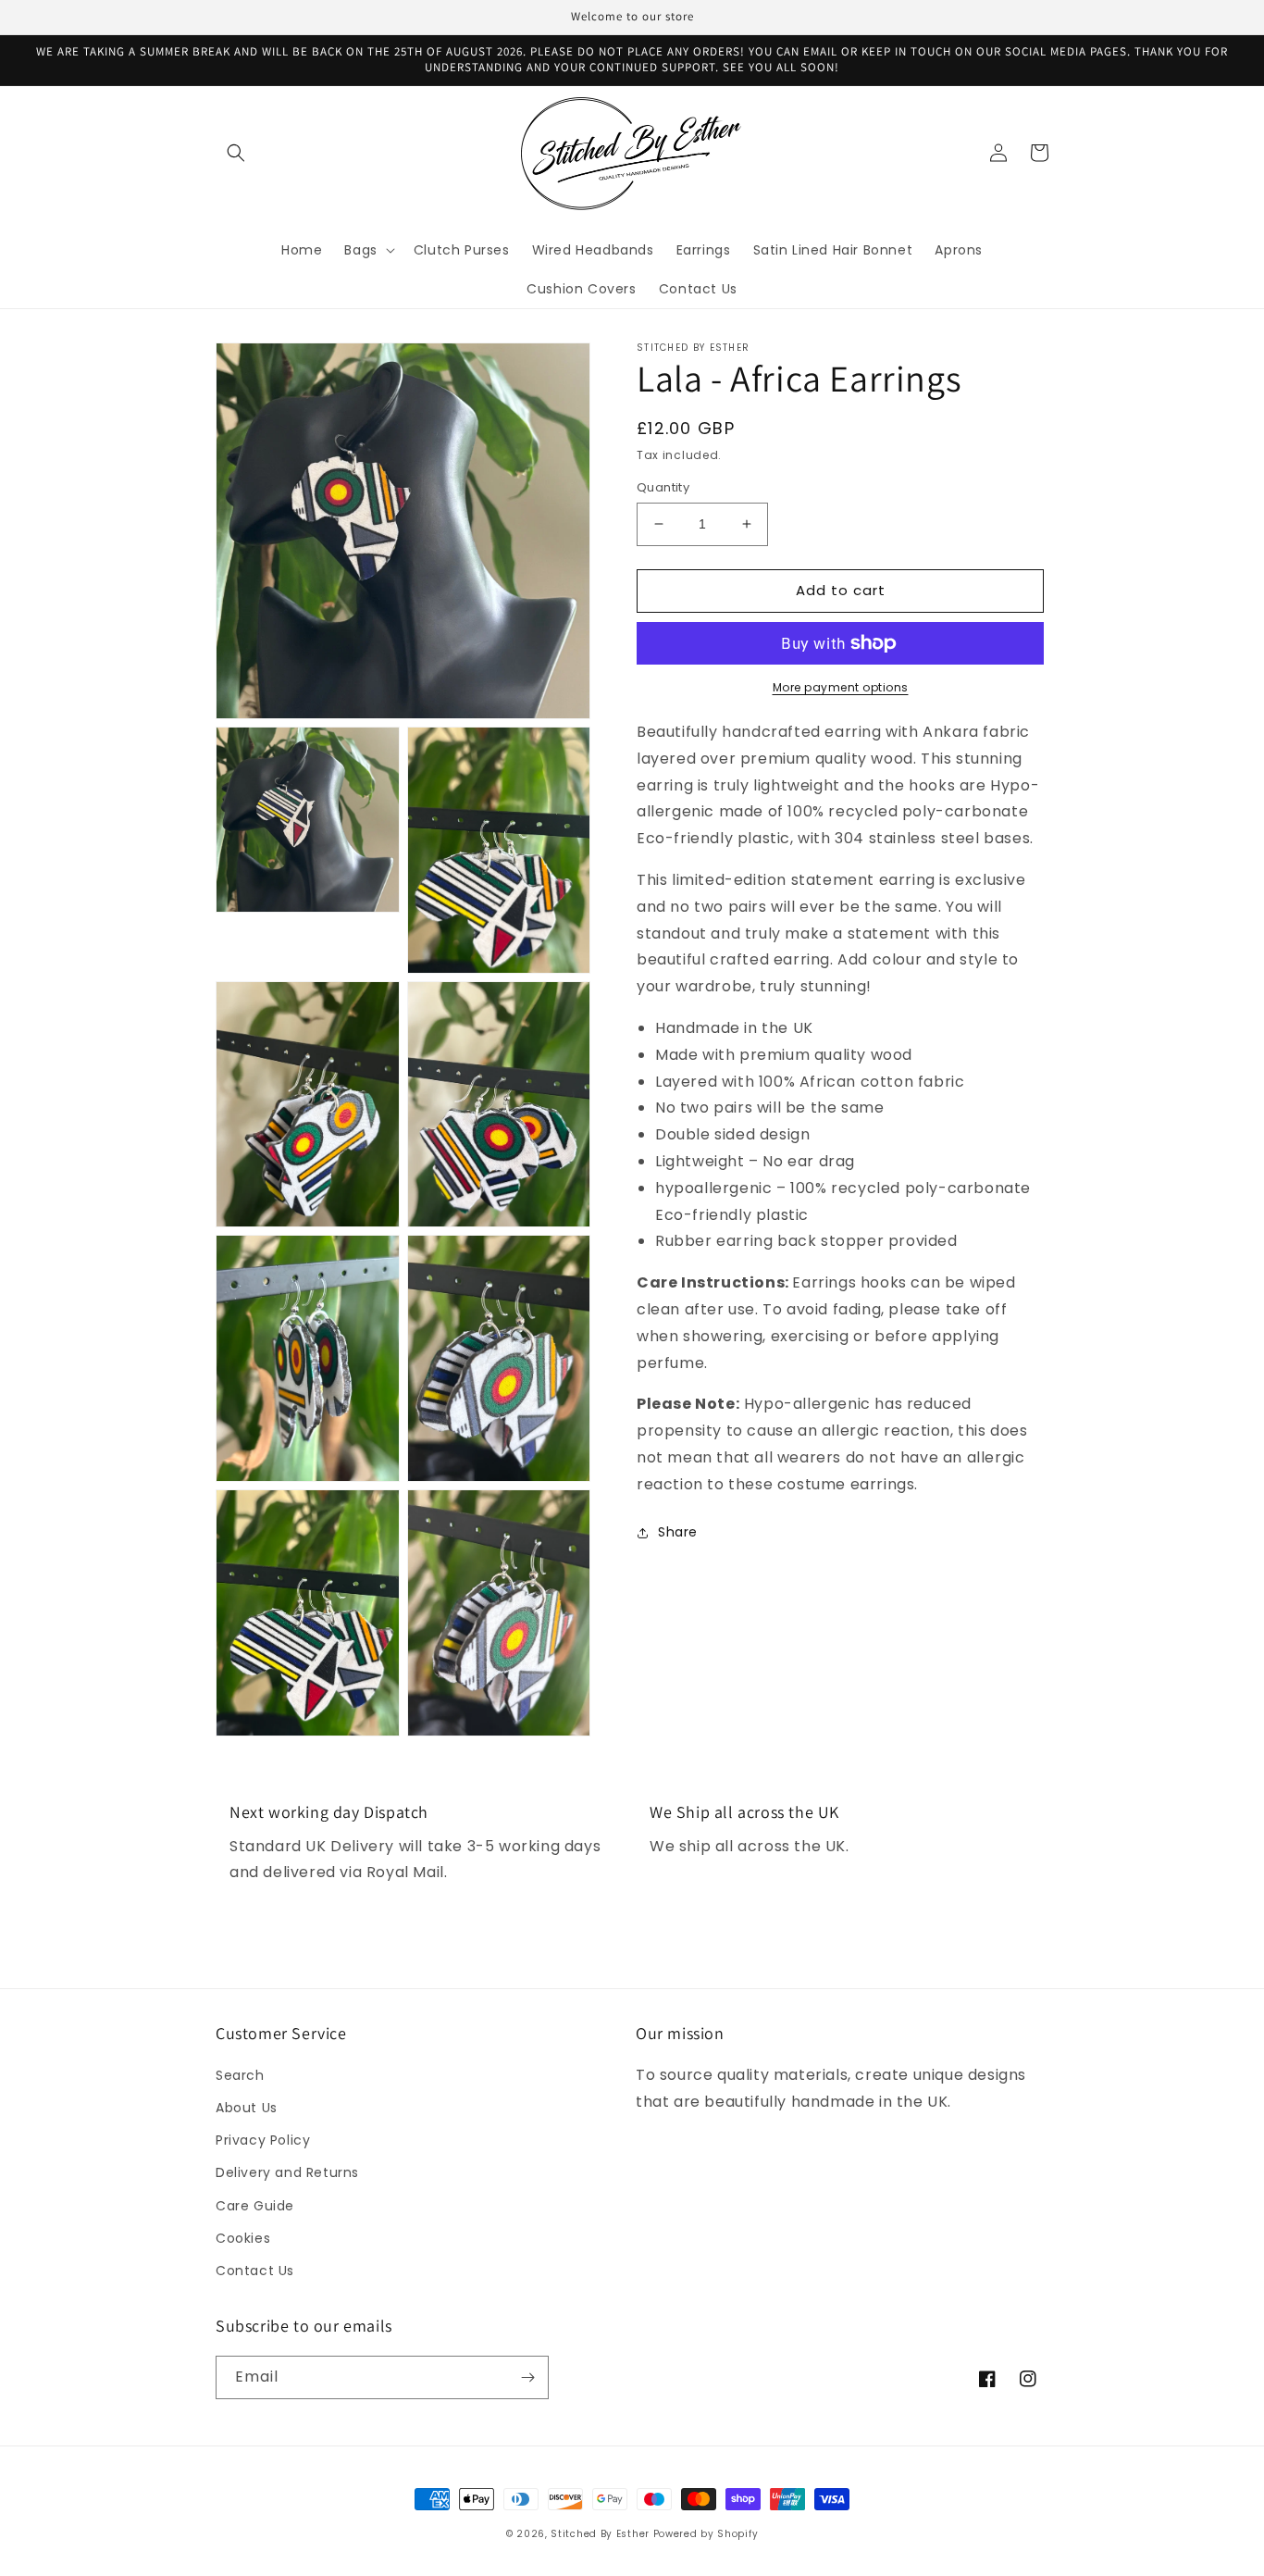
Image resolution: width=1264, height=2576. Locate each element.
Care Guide (255, 2206)
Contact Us (255, 2271)
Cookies (243, 2238)
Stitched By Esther (600, 2534)
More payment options (841, 687)
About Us (247, 2108)
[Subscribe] (527, 2377)
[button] (236, 153)
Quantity (663, 487)
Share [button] (678, 1532)
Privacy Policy (263, 2140)
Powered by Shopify (706, 2534)
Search (240, 2075)
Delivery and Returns (287, 2172)
